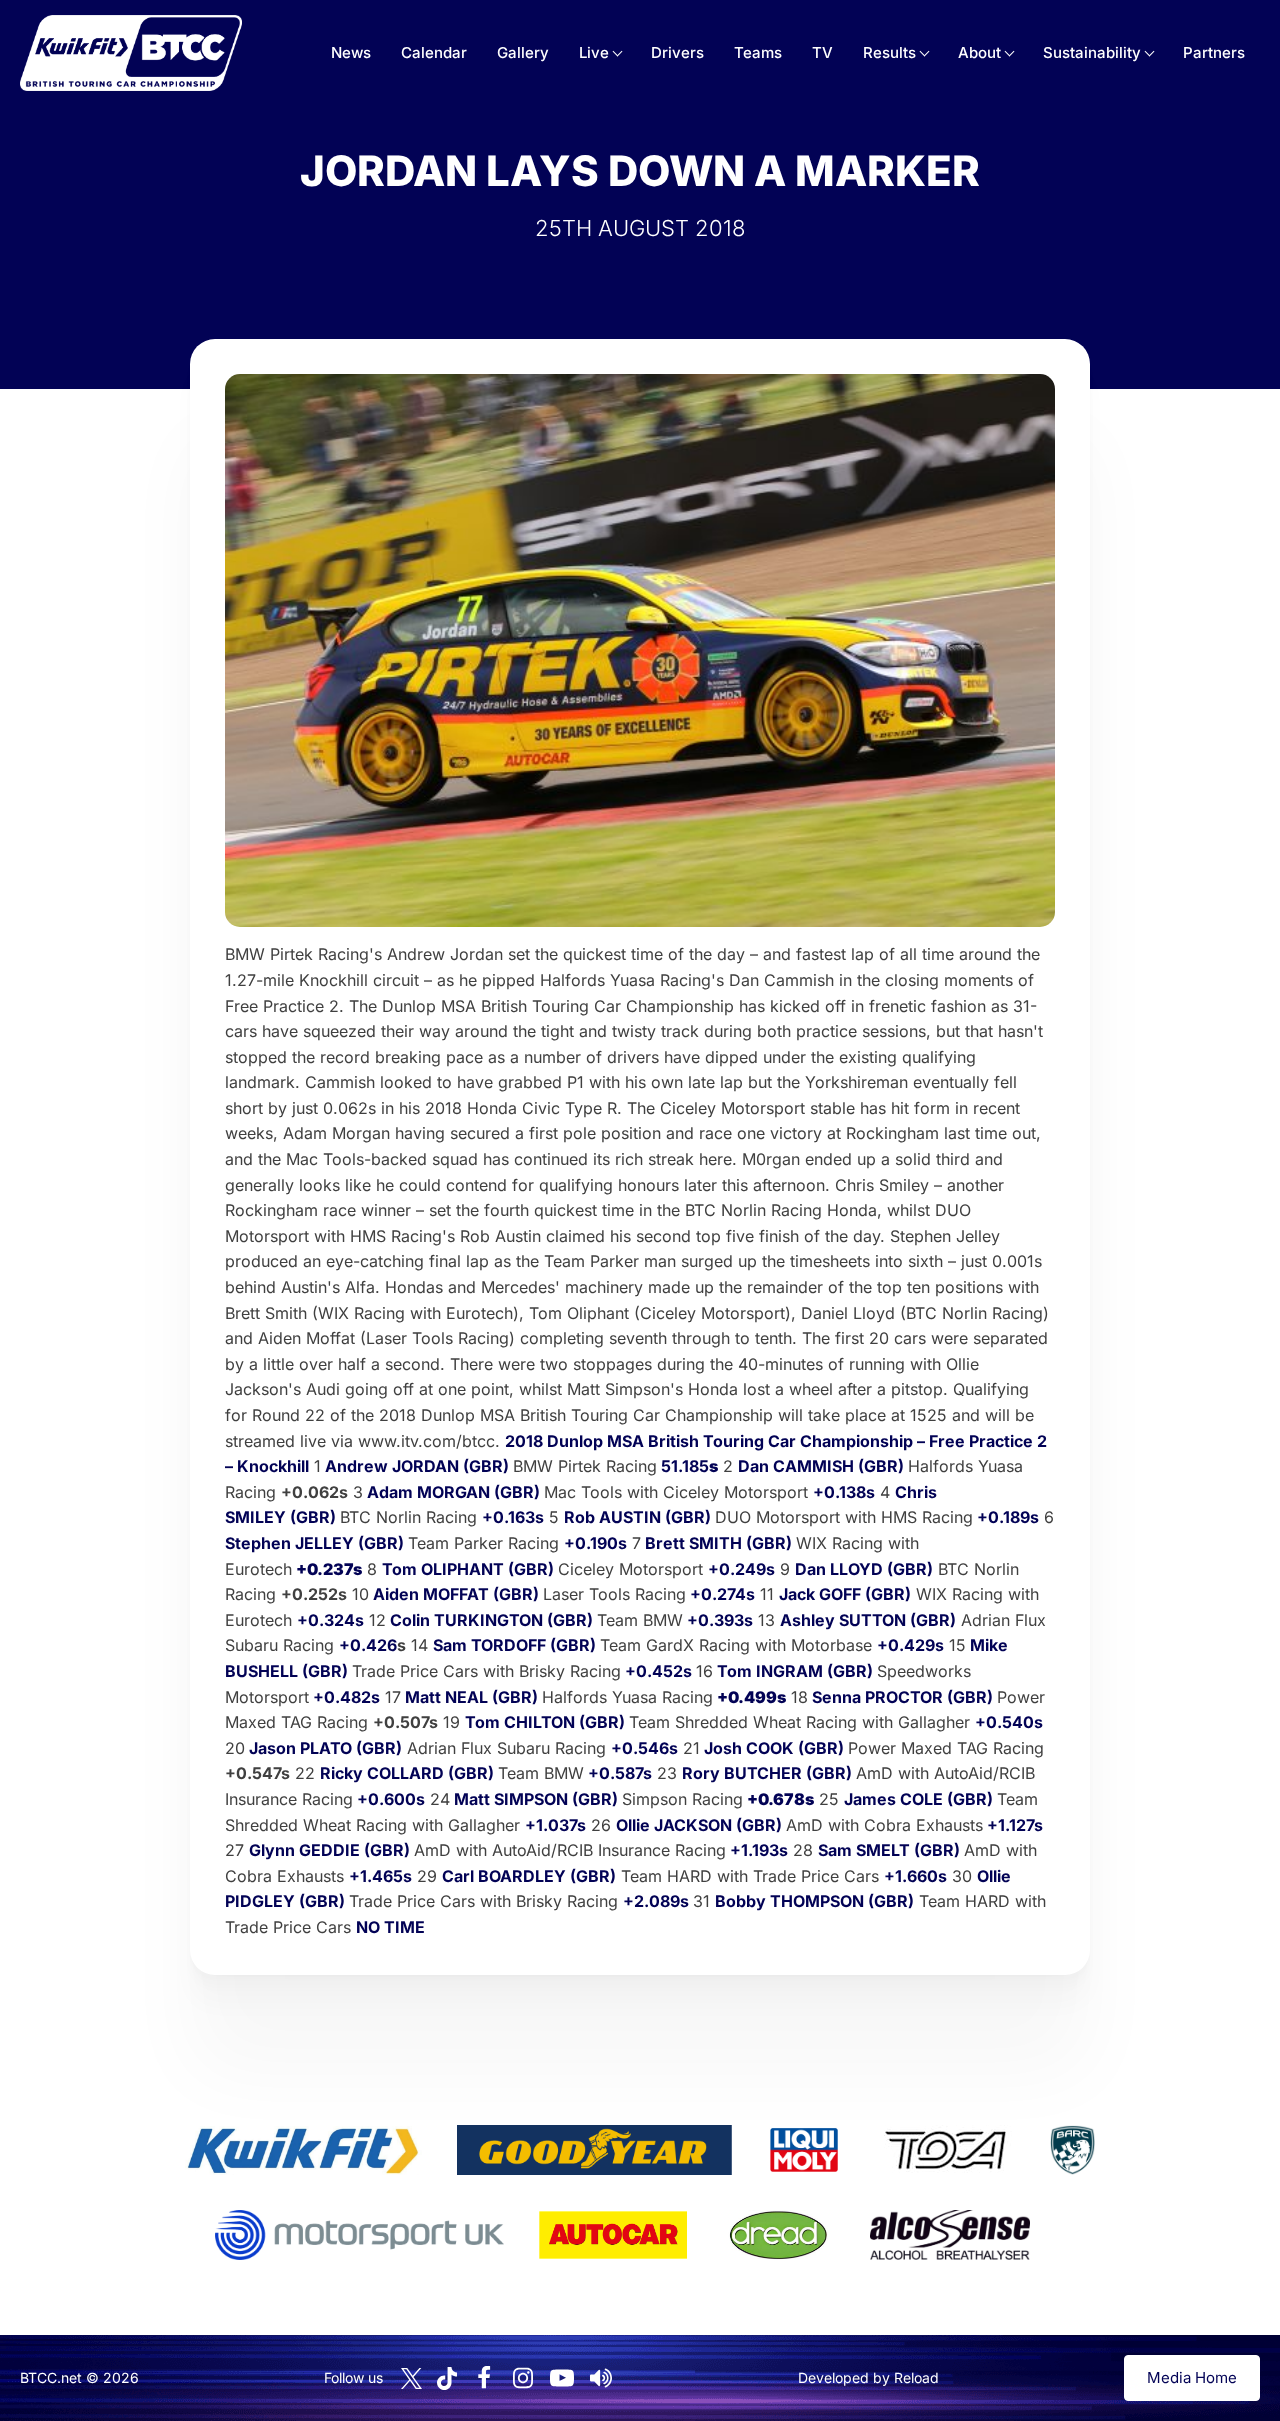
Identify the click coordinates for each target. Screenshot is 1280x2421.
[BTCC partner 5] (1072, 2150)
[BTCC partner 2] (594, 2150)
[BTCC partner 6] (359, 2235)
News (351, 52)
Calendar (434, 52)
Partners (1214, 52)
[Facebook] (484, 2378)
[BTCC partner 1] (303, 2150)
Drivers (677, 52)
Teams (758, 52)
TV (822, 52)
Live (594, 52)
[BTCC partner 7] (613, 2235)
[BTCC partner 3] (804, 2150)
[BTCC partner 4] (945, 2150)
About (979, 52)
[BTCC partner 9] (950, 2235)
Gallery (523, 52)
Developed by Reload (868, 2377)
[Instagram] (523, 2378)
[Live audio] (601, 2378)
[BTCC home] (131, 53)
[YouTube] (562, 2378)
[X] (411, 2378)
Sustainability (1092, 52)
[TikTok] (447, 2378)
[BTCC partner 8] (778, 2235)
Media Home (1192, 2377)
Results (889, 52)
